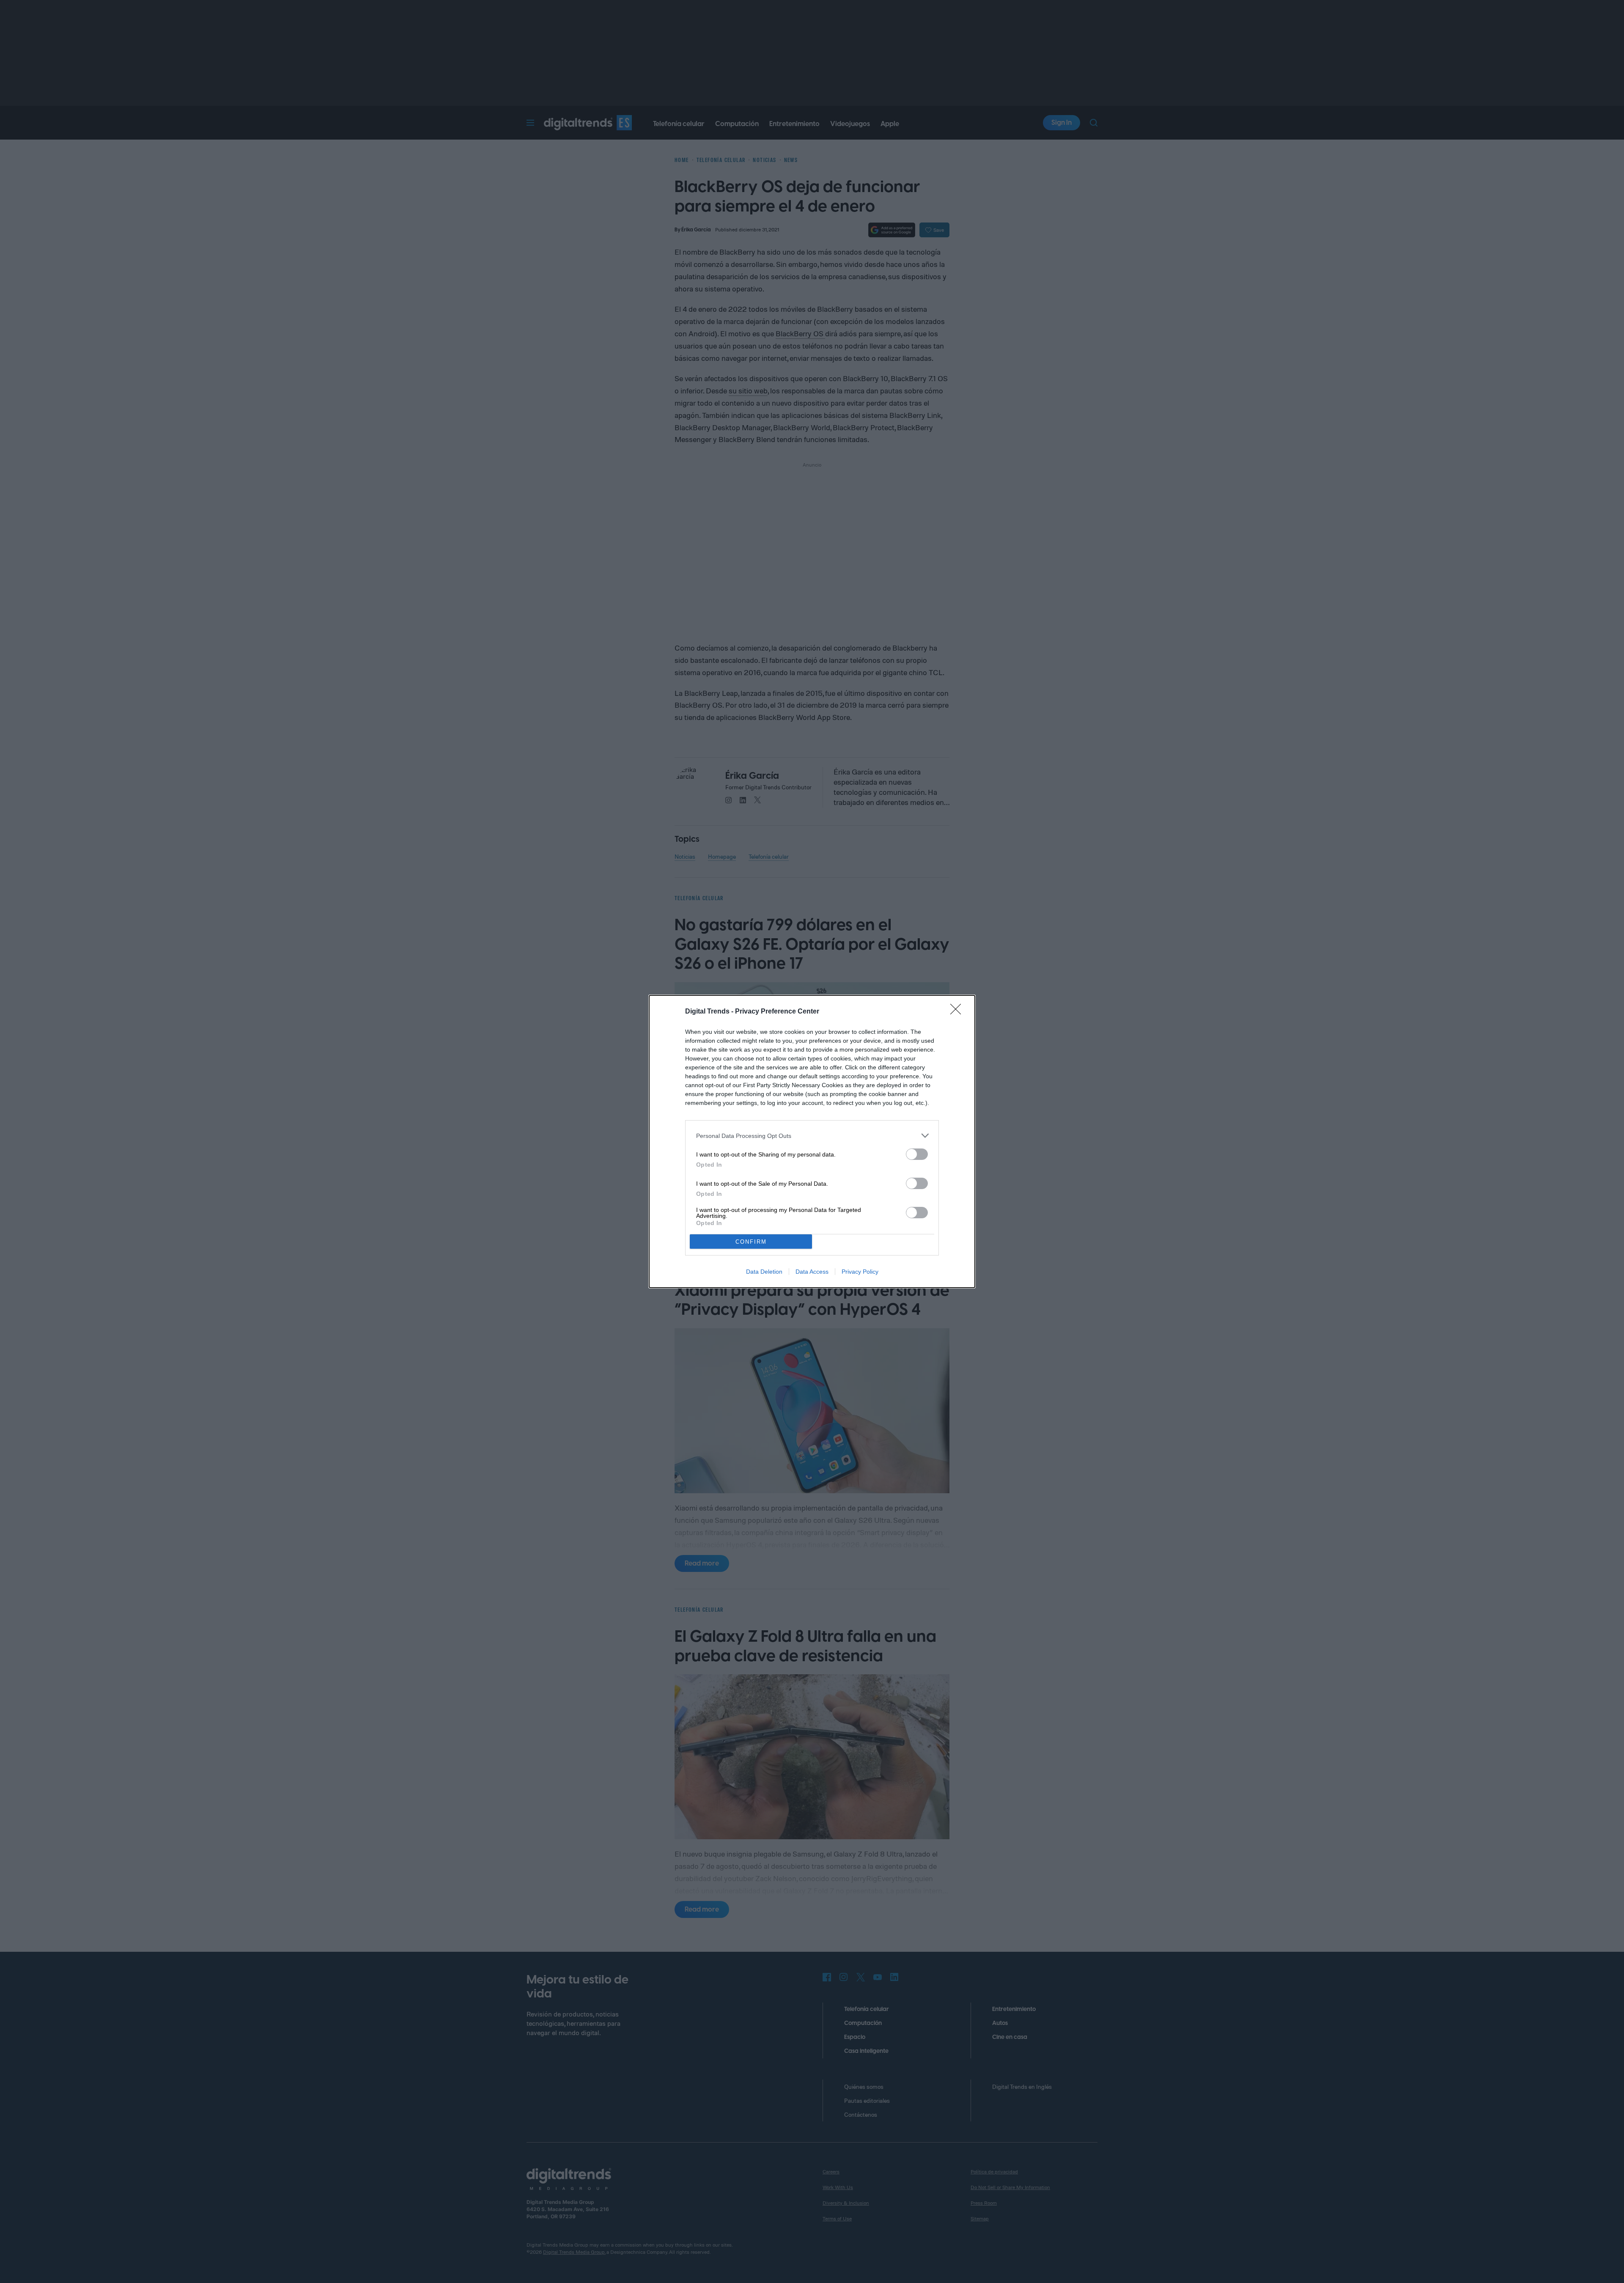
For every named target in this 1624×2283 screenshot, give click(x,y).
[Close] (958, 1012)
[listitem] (812, 1136)
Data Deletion (764, 1272)
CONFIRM (751, 1242)
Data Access (812, 1272)
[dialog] (812, 1141)
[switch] (917, 1154)
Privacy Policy (860, 1272)
